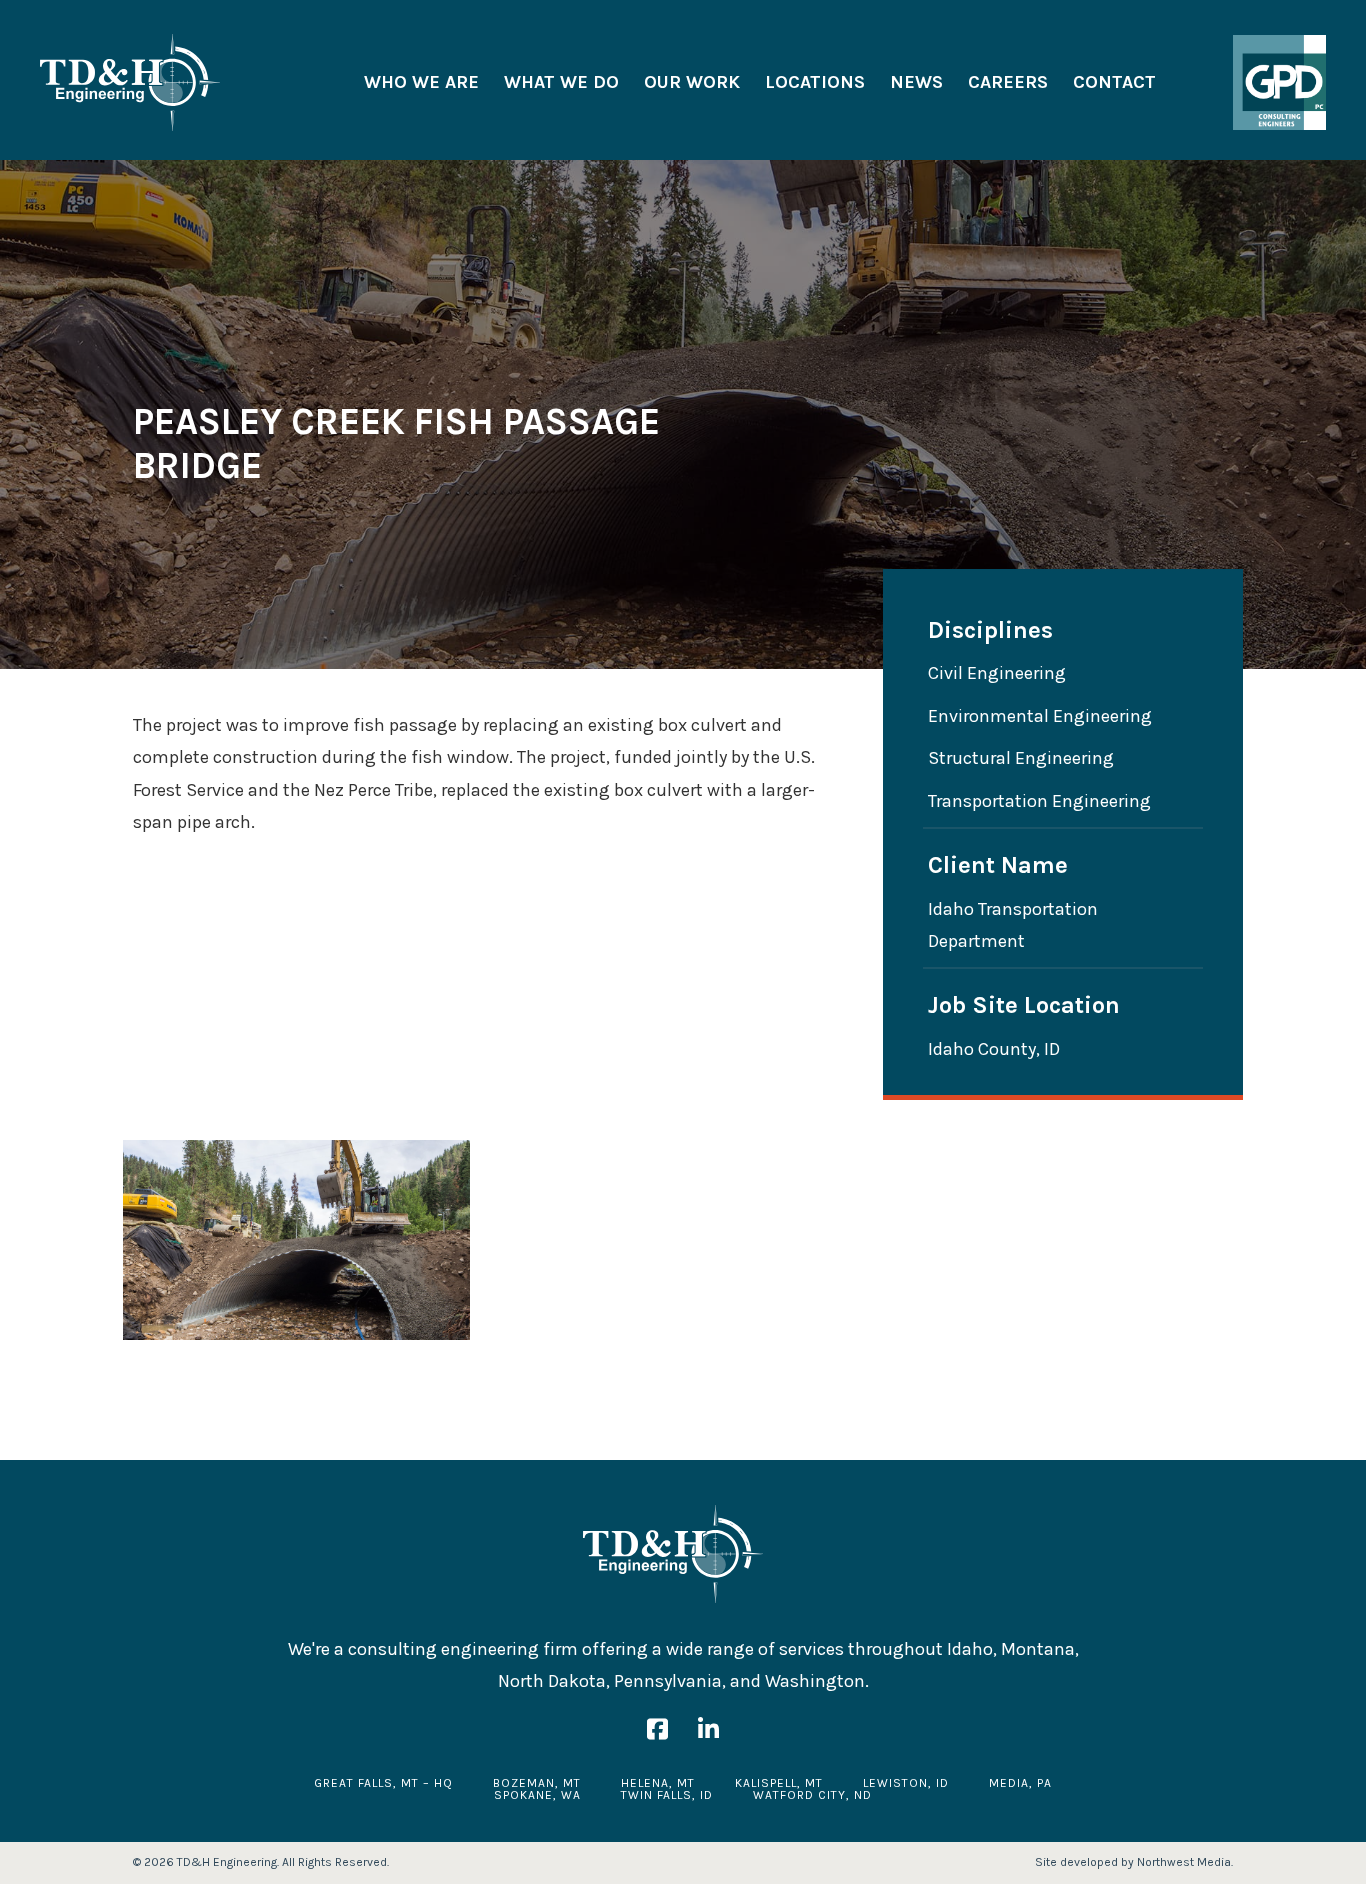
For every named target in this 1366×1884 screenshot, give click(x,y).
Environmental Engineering (1040, 716)
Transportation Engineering (1039, 801)
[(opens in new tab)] (1279, 81)
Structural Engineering (1021, 758)
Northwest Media (1184, 1862)
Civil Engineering (997, 673)
